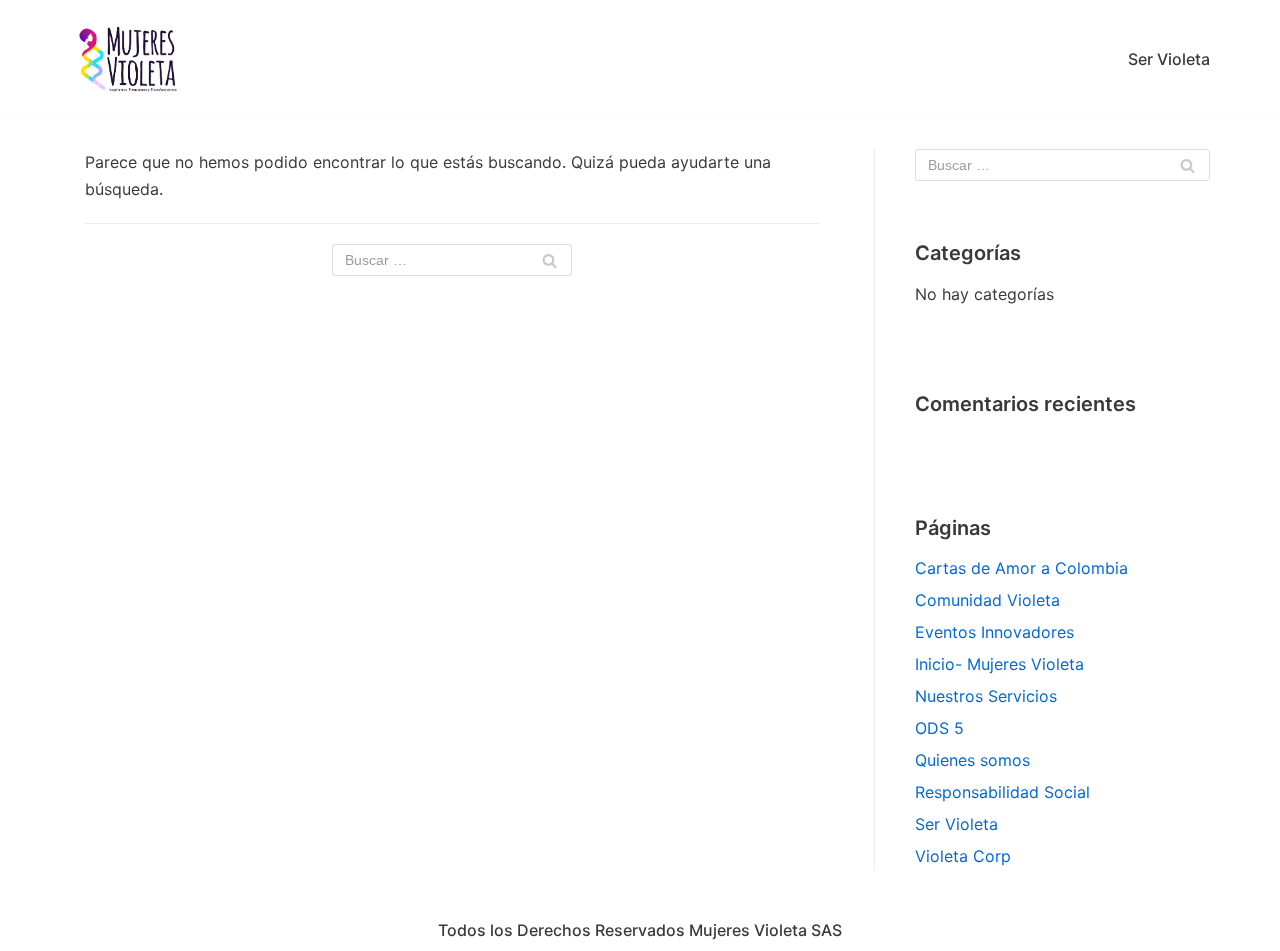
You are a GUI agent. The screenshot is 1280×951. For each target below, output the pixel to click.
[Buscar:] (452, 260)
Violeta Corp (963, 856)
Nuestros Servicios (986, 696)
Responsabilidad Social (1002, 792)
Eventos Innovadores (994, 632)
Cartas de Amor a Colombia (1021, 568)
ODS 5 (939, 728)
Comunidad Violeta (987, 600)
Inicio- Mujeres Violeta (999, 664)
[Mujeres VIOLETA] (130, 59)
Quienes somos (972, 760)
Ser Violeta (1169, 59)
